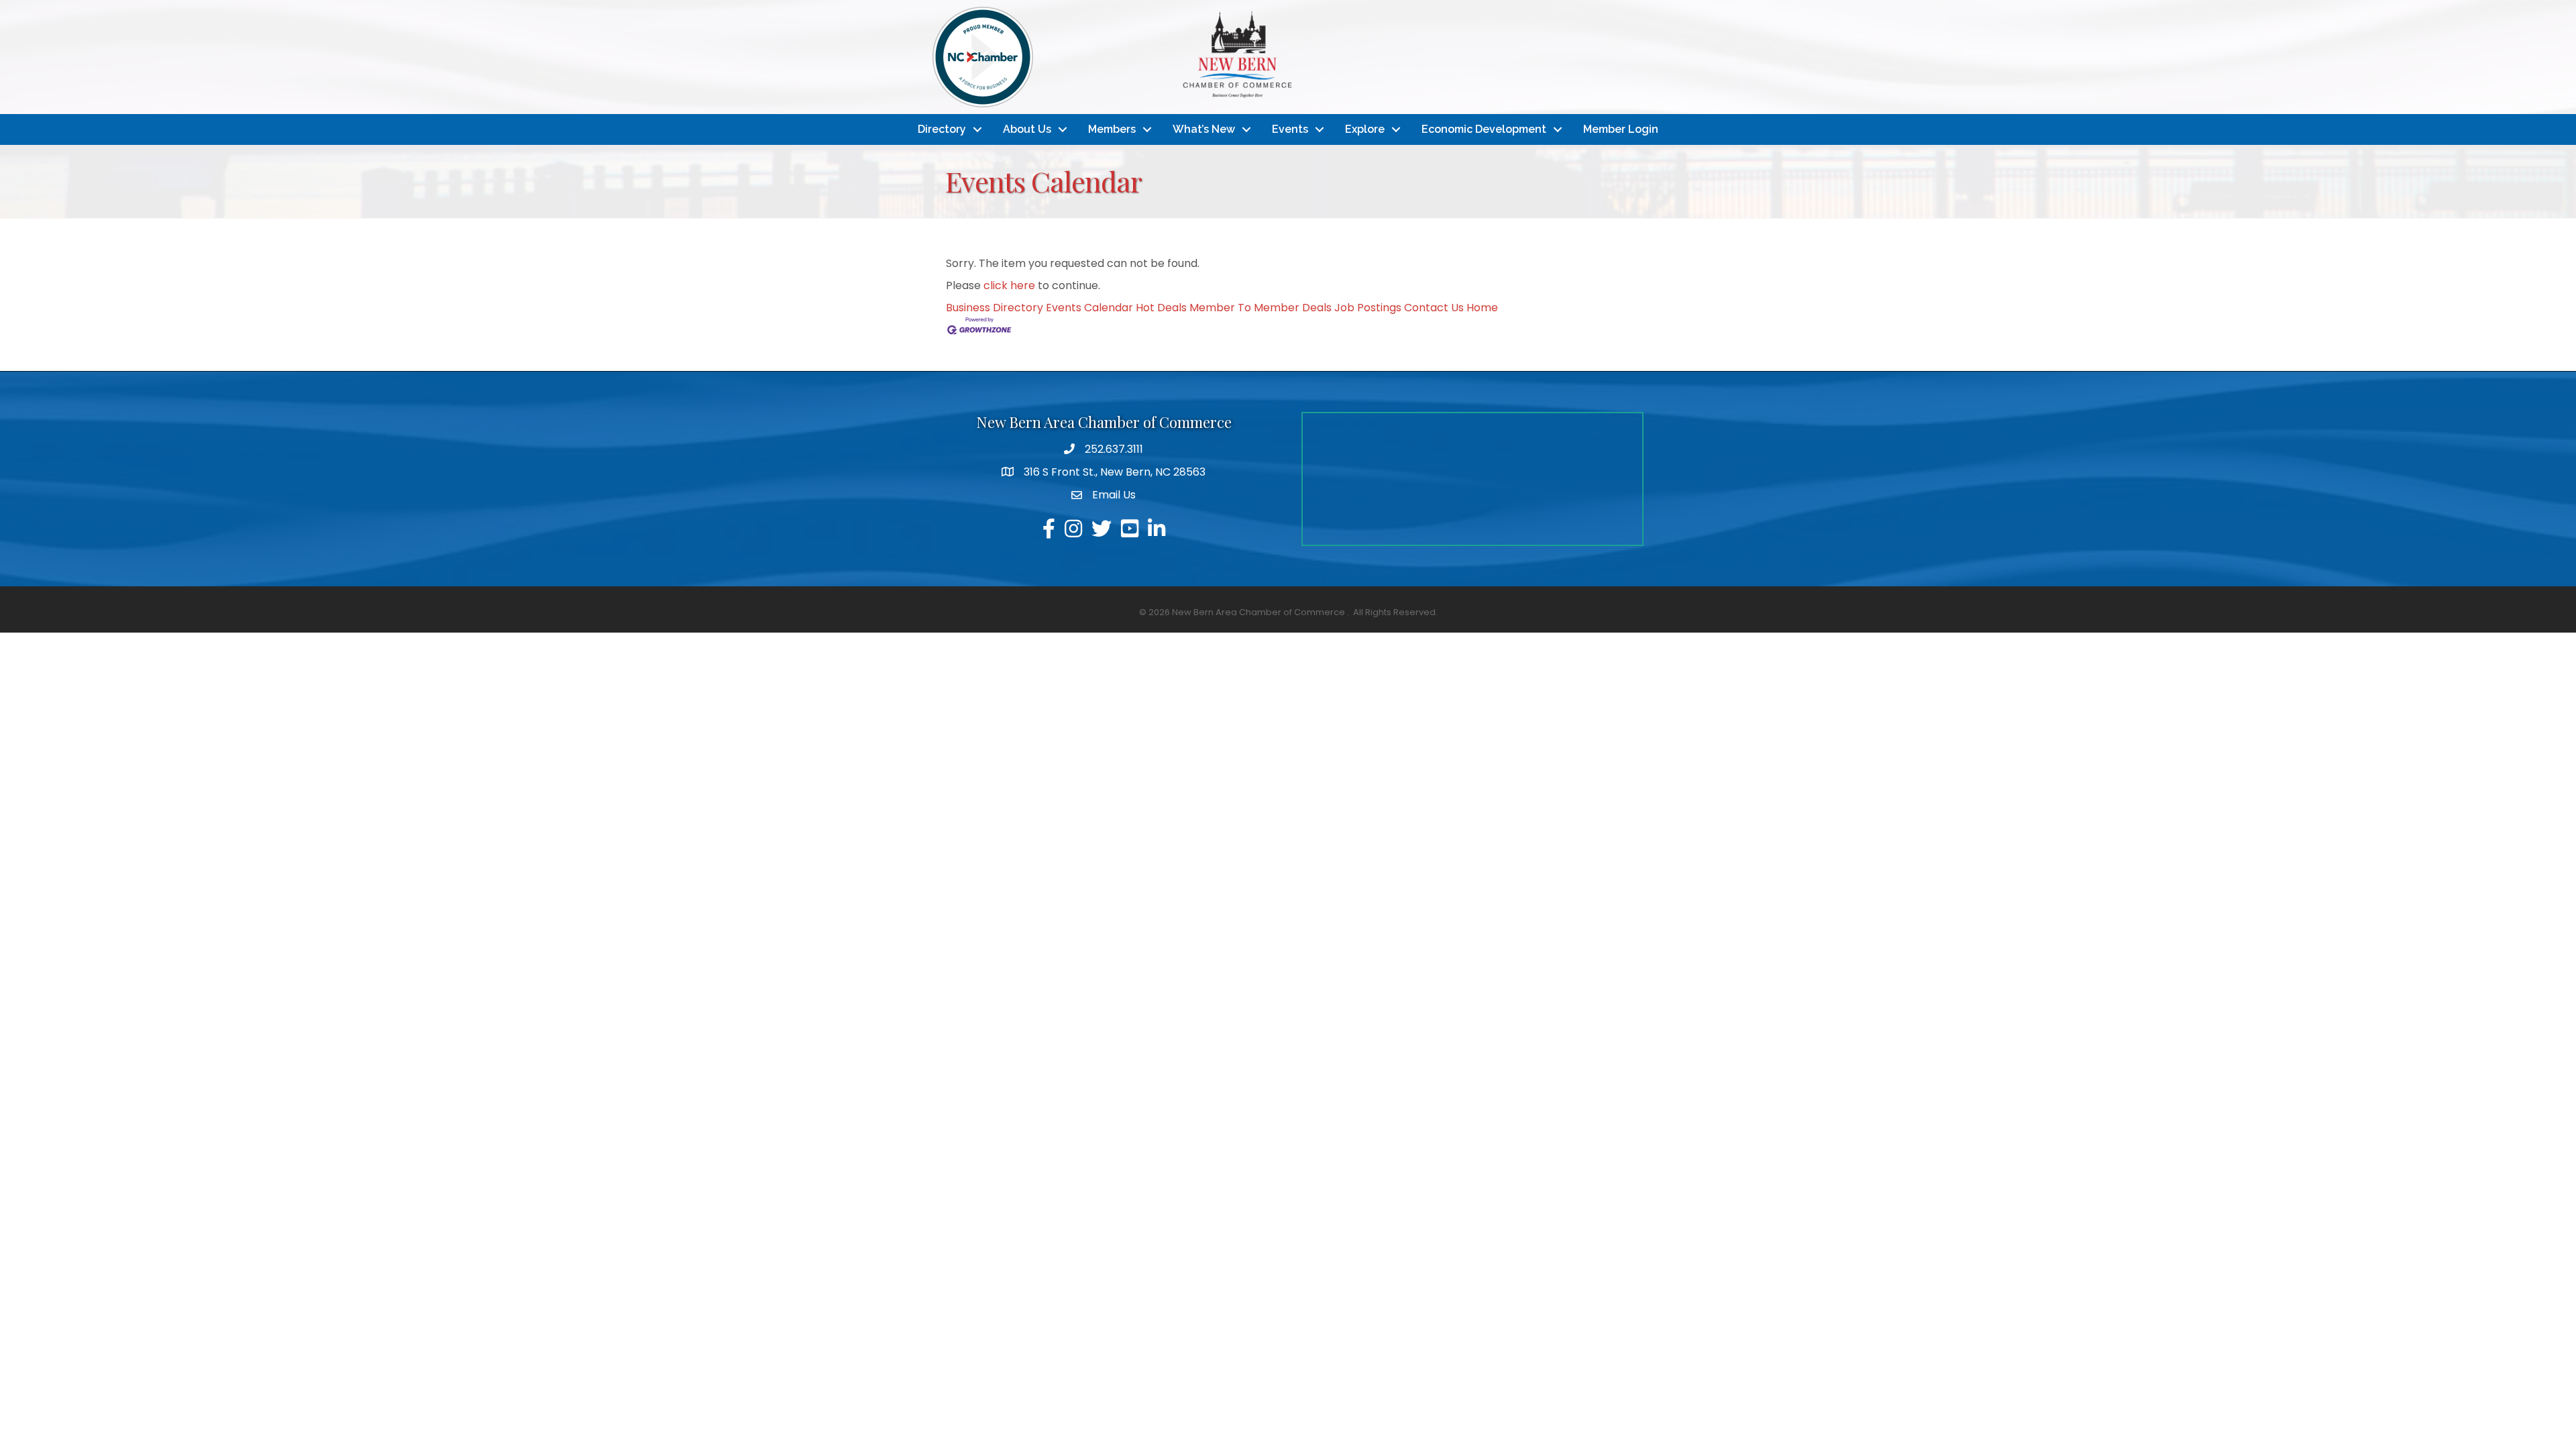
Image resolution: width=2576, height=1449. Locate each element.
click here (1009, 285)
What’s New (1204, 129)
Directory (942, 129)
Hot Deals (1161, 308)
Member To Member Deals (1260, 308)
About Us (1027, 129)
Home (1482, 308)
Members (1112, 129)
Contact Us (1434, 308)
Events (1290, 129)
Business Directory (995, 308)
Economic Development (1484, 129)
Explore (1365, 129)
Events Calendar (1089, 308)
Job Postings (1368, 308)
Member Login (1621, 129)
